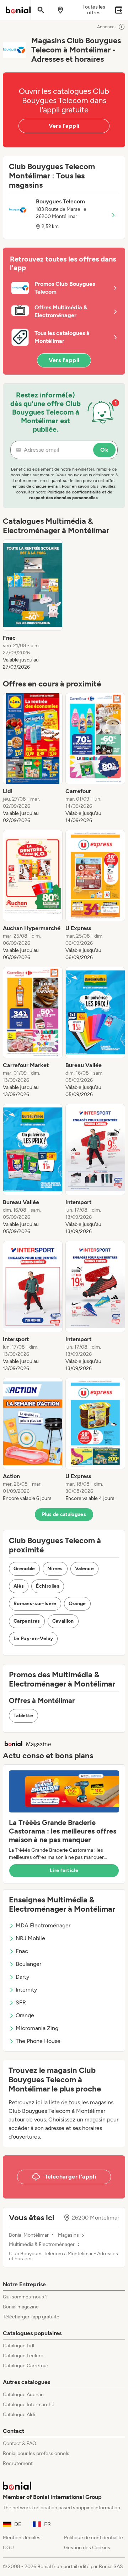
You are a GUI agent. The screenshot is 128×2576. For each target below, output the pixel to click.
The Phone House (38, 2041)
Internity (26, 1990)
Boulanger (28, 1964)
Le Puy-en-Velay (33, 1639)
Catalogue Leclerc (23, 2356)
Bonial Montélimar (29, 2235)
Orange (77, 1604)
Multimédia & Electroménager (42, 2245)
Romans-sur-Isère (35, 1604)
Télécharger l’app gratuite (31, 2317)
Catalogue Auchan (23, 2395)
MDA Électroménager (43, 1925)
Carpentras (27, 1621)
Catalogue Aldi (19, 2415)
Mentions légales (22, 2538)
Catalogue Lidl (18, 2346)
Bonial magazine (21, 2307)
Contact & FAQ (20, 2443)
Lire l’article (64, 1870)
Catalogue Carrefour (26, 2366)
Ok (104, 450)
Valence (84, 1569)
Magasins (68, 2235)
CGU (8, 2548)
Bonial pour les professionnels (36, 2453)
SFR (21, 2002)
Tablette (23, 1716)
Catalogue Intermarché (29, 2405)
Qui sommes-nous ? (25, 2297)
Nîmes (55, 1569)
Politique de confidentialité (94, 2538)
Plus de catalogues (64, 1514)
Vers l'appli (64, 126)
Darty (22, 1977)
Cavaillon (63, 1621)
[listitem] (33, 605)
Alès (19, 1586)
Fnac (22, 1951)
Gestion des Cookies (87, 2548)
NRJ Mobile (30, 1938)
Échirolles (48, 1586)
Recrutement (18, 2463)
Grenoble (24, 1569)
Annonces (107, 27)
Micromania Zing (37, 2028)
